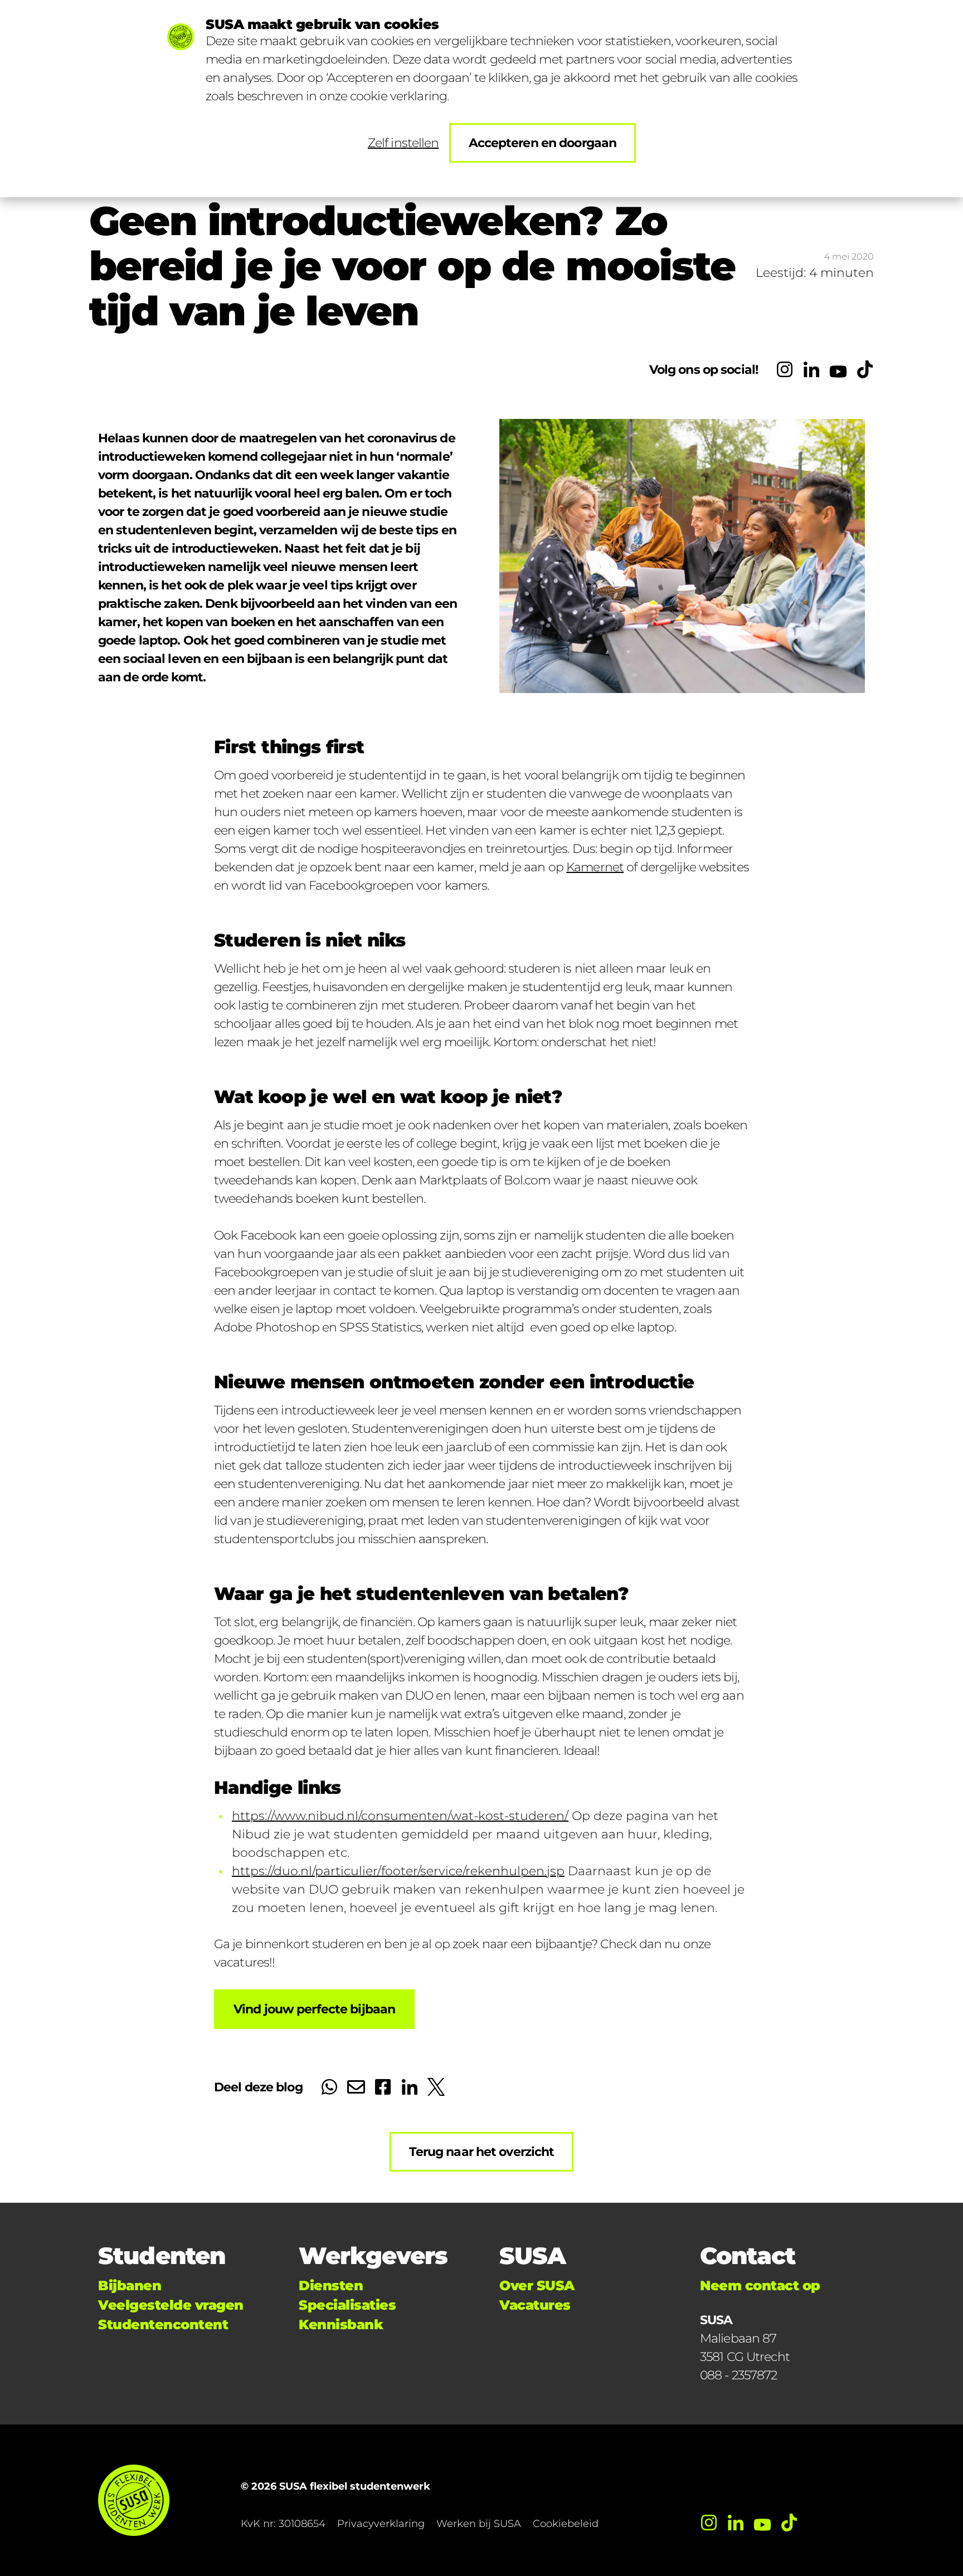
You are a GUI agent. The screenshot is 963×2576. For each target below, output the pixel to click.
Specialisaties (347, 2305)
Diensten (331, 2285)
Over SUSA (537, 2285)
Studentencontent (163, 2324)
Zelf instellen (403, 143)
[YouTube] (838, 369)
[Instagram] (785, 369)
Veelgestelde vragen (171, 2305)
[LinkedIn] (811, 369)
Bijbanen (130, 2285)
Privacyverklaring (381, 2524)
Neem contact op (760, 2285)
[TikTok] (865, 369)
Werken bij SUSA (479, 2524)
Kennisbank (341, 2324)
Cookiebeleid (566, 2524)
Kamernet (595, 867)
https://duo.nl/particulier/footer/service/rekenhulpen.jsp (398, 1871)
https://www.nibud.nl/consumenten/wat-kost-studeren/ (400, 1816)
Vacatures (535, 2305)
